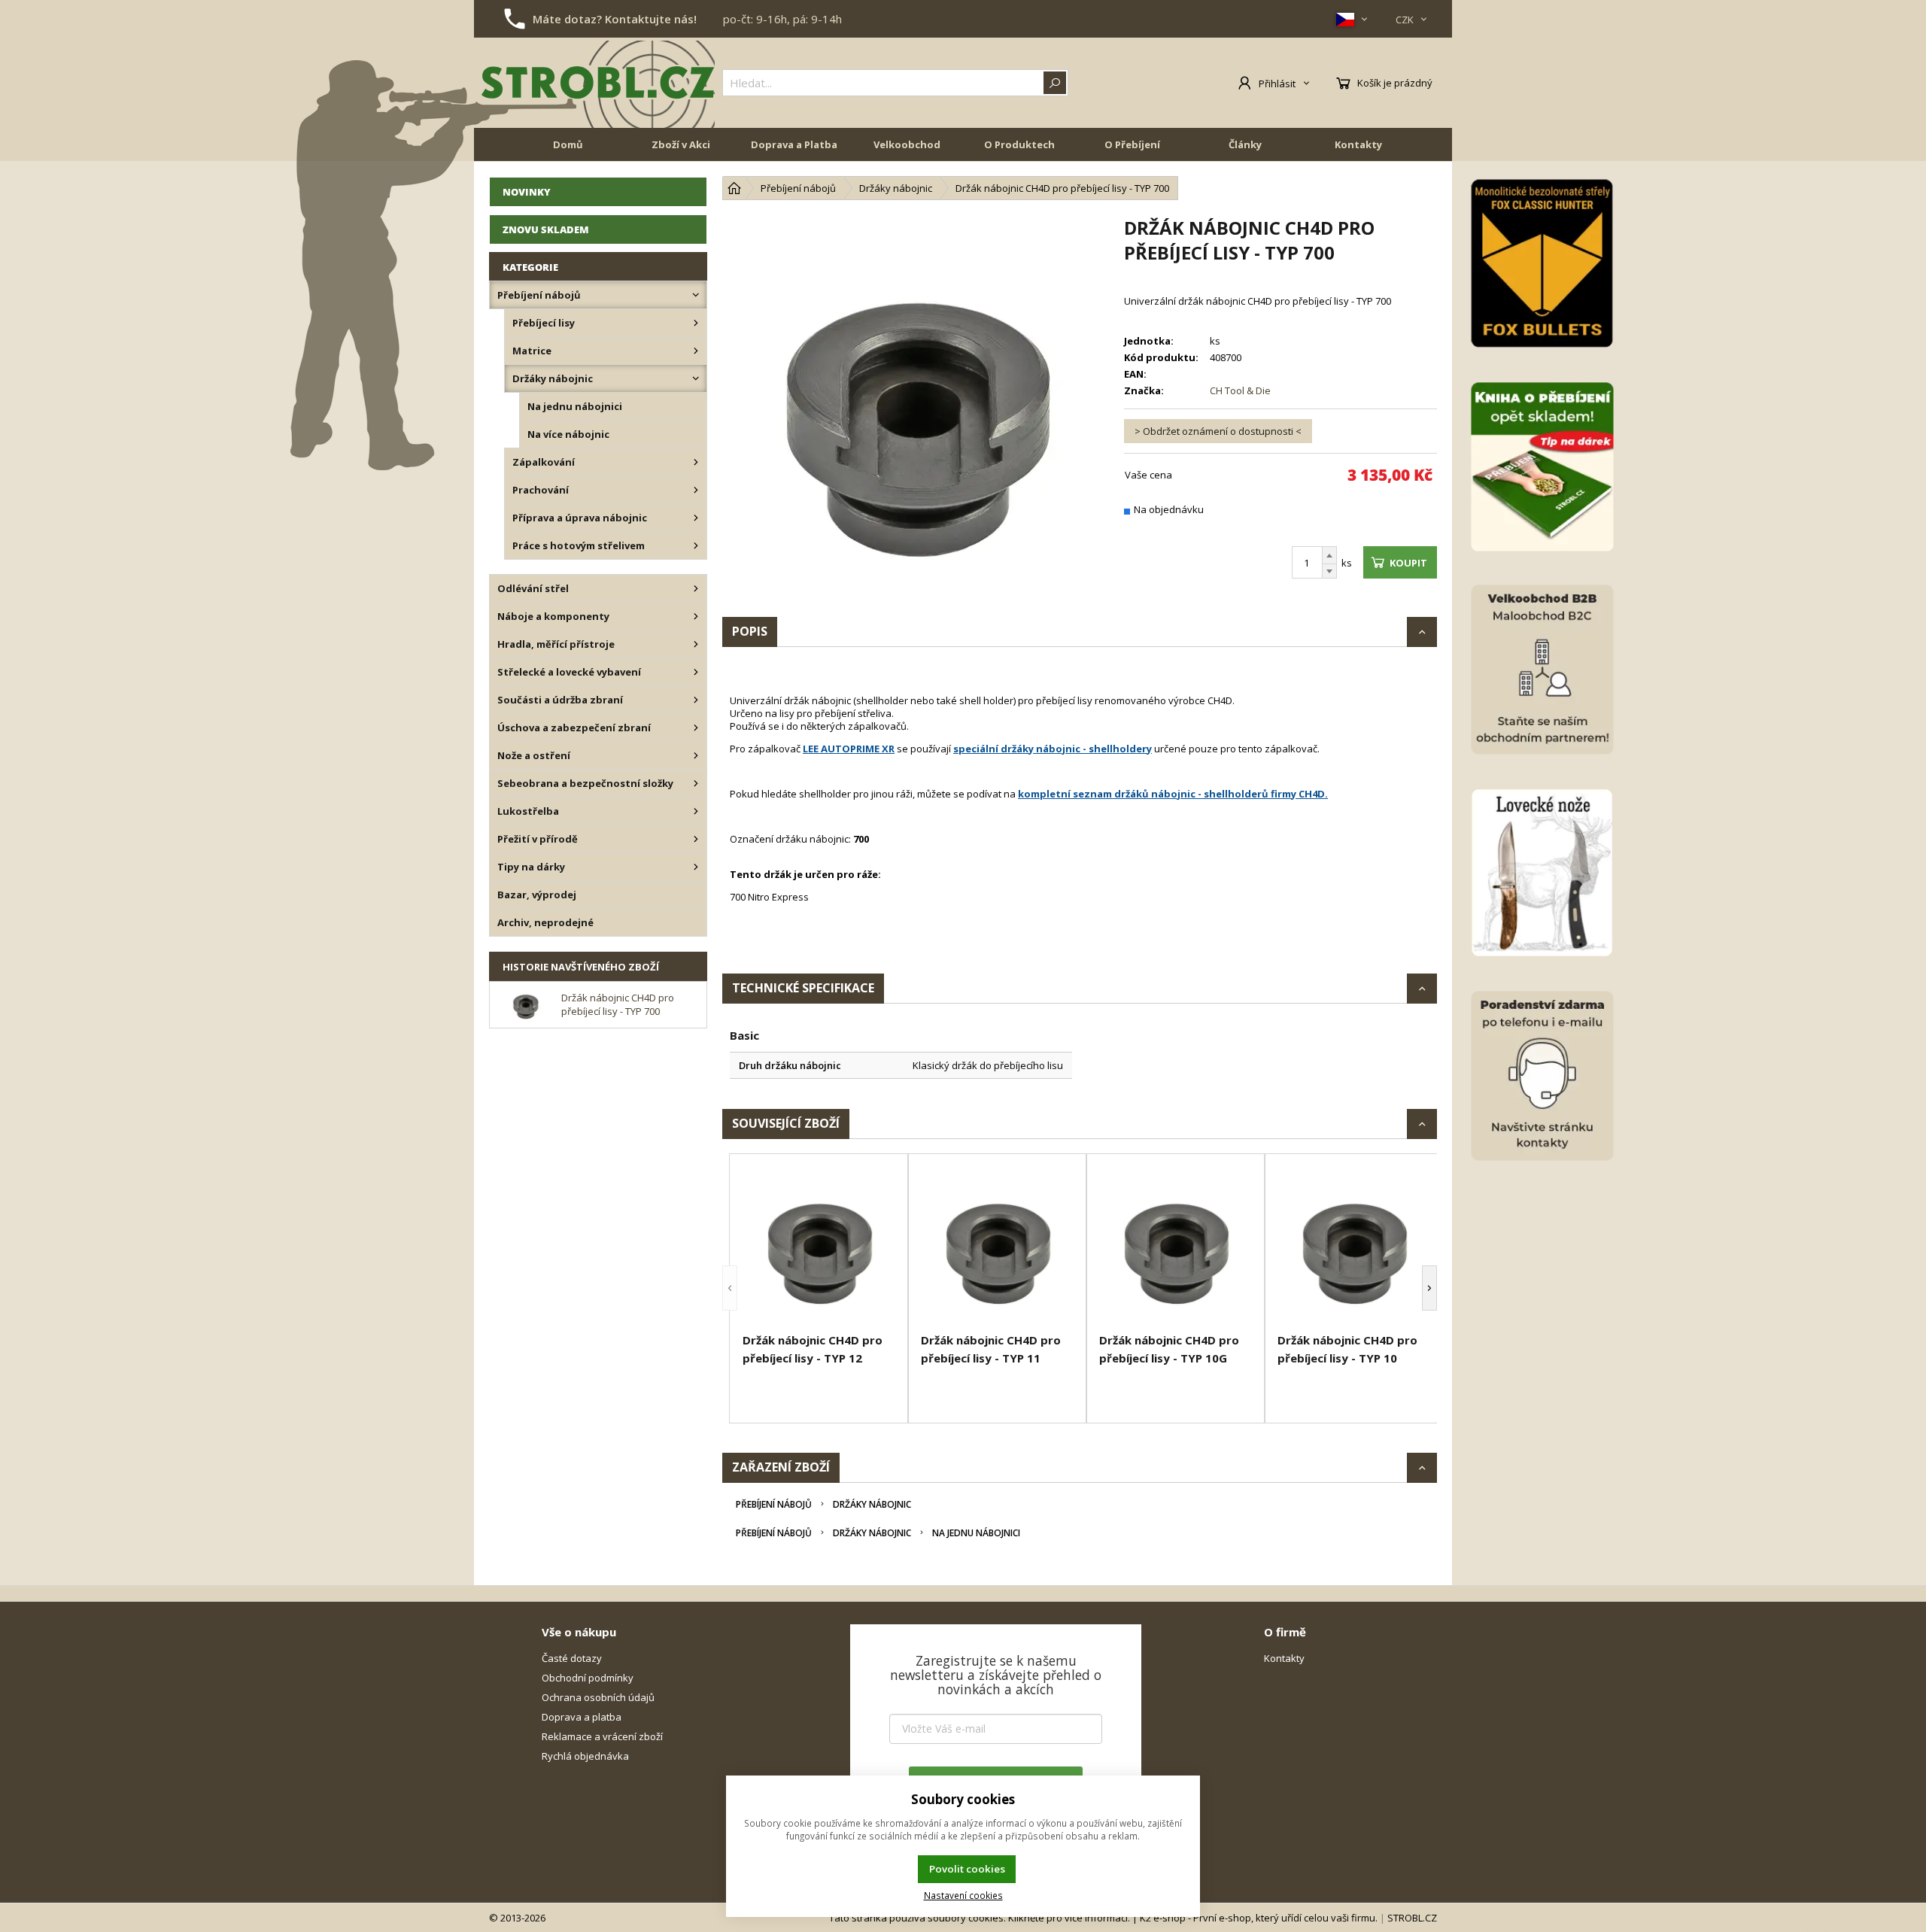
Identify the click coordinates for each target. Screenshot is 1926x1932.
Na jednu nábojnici (976, 1533)
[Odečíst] (1329, 571)
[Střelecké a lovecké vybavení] (696, 672)
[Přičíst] (1329, 555)
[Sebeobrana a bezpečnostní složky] (696, 783)
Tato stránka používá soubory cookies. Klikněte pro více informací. (980, 1918)
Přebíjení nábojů (774, 1504)
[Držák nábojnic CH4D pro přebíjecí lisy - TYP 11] (997, 1245)
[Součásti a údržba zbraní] (696, 700)
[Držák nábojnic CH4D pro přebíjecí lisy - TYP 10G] (1176, 1245)
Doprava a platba (582, 1717)
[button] (730, 1288)
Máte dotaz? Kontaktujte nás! (615, 19)
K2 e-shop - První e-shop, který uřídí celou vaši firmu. (1259, 1918)
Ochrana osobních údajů (598, 1697)
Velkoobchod (907, 144)
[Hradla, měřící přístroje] (696, 644)
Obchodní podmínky (588, 1678)
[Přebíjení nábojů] (696, 295)
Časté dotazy (572, 1658)
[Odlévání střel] (696, 588)
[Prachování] (696, 490)
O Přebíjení (1132, 144)
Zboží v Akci (681, 144)
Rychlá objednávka (585, 1756)
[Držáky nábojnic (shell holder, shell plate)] (696, 378)
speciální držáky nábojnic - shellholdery (1053, 749)
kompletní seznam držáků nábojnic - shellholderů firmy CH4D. (1173, 794)
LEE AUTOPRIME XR (849, 749)
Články (1245, 144)
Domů (568, 144)
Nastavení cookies (963, 1895)
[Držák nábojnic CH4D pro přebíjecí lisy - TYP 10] (1354, 1245)
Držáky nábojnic (872, 1504)
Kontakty (1358, 144)
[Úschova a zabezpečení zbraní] (696, 728)
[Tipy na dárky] (696, 867)
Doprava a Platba (794, 144)
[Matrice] (696, 351)
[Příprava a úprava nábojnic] (696, 518)
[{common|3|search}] (1055, 83)
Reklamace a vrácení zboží (602, 1736)
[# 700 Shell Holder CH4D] (916, 409)
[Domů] (734, 188)
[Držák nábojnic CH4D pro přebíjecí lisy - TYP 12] (819, 1245)
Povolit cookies (967, 1869)
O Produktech (1019, 144)
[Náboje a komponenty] (696, 616)
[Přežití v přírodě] (696, 839)
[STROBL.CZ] (598, 83)
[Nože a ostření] (696, 755)
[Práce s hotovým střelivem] (696, 545)
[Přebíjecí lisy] (696, 323)
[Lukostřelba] (696, 811)
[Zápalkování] (696, 462)
